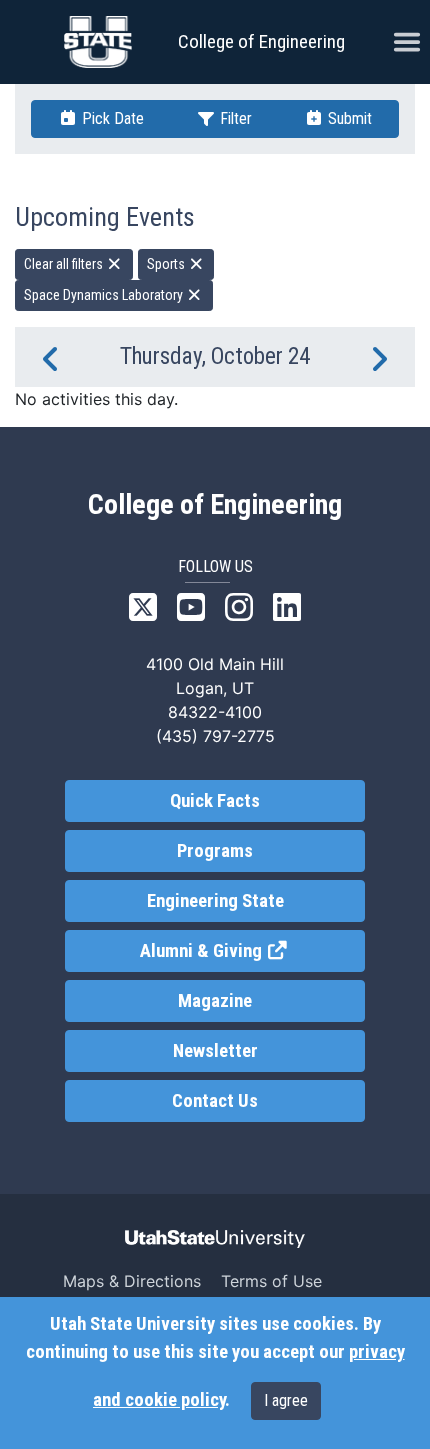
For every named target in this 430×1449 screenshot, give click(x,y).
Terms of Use (271, 1281)
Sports (167, 264)
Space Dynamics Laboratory (105, 295)
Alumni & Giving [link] (252, 951)
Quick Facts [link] (215, 801)
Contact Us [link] (215, 1101)
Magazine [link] (215, 1001)
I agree (286, 1400)
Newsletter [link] (215, 1051)
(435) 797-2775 (215, 736)
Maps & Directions (132, 1281)
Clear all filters (65, 264)
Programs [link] (215, 851)
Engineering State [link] (215, 901)
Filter (234, 118)
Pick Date (111, 118)
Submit (348, 118)
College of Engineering (261, 41)
